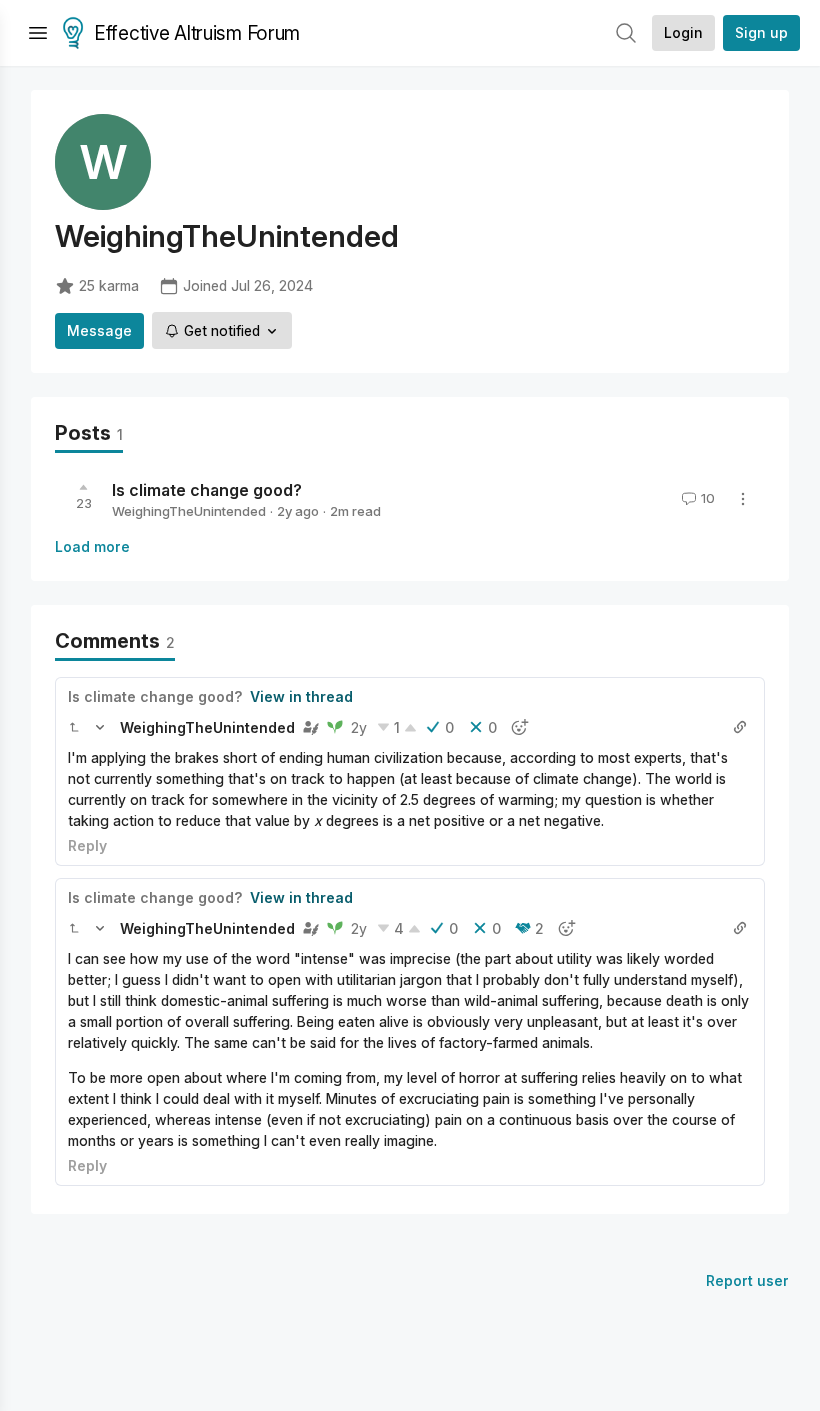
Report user (747, 1280)
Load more (92, 546)
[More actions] (743, 499)
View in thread (301, 696)
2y (359, 727)
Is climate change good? (207, 490)
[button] (74, 727)
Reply (87, 845)
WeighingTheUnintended (189, 511)
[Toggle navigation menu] (38, 33)
